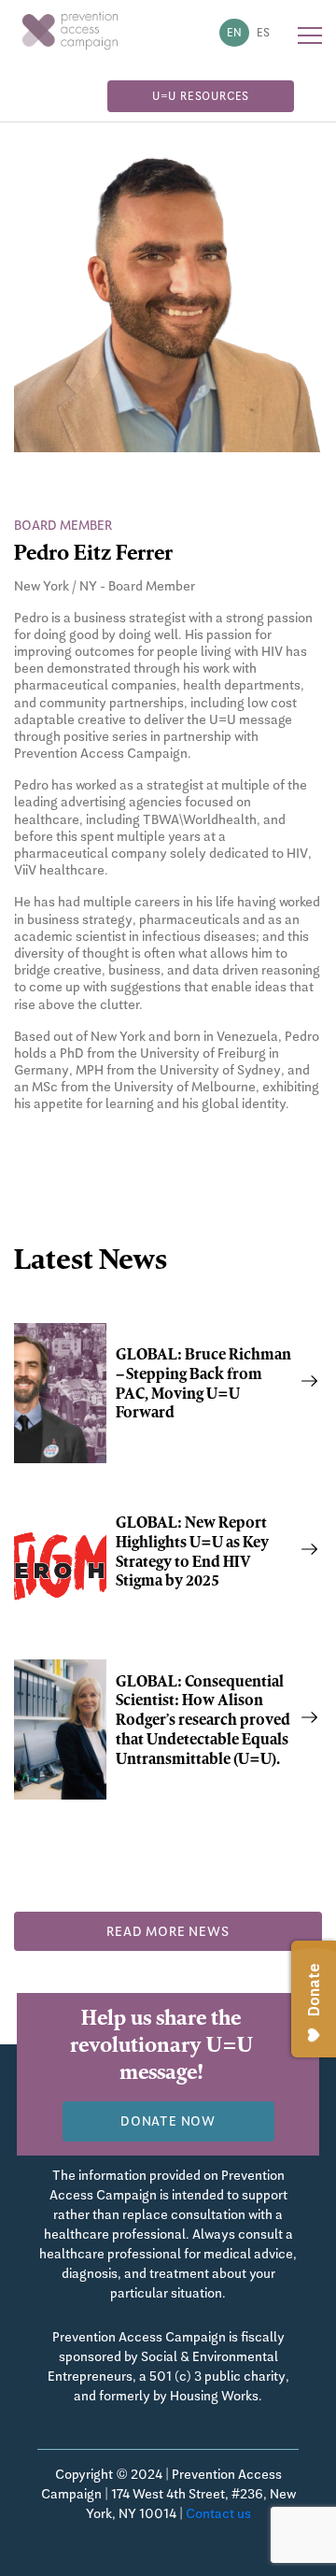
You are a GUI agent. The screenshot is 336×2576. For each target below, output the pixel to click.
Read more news (168, 1931)
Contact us (218, 2513)
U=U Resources (201, 96)
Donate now (168, 2121)
